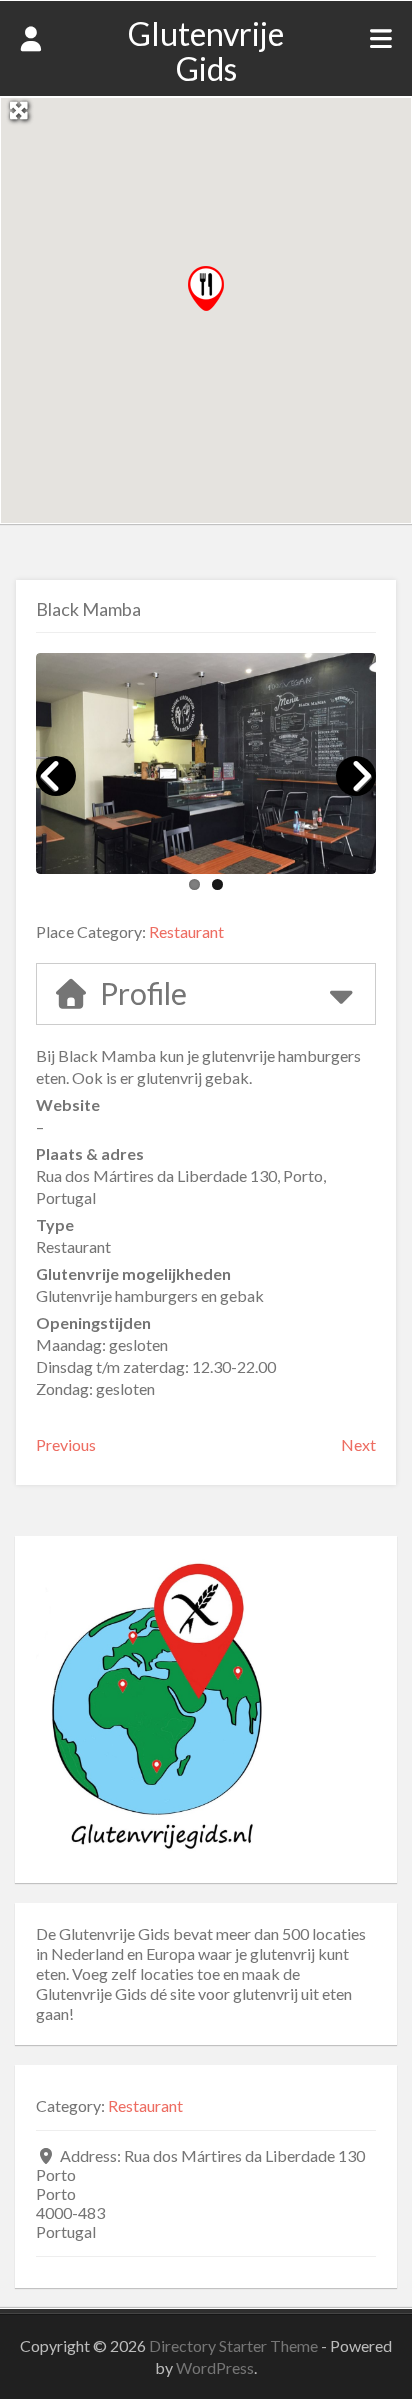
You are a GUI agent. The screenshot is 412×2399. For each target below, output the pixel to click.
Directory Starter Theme (235, 2345)
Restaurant (186, 931)
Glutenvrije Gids (206, 51)
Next (358, 1444)
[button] (206, 288)
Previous (66, 1444)
